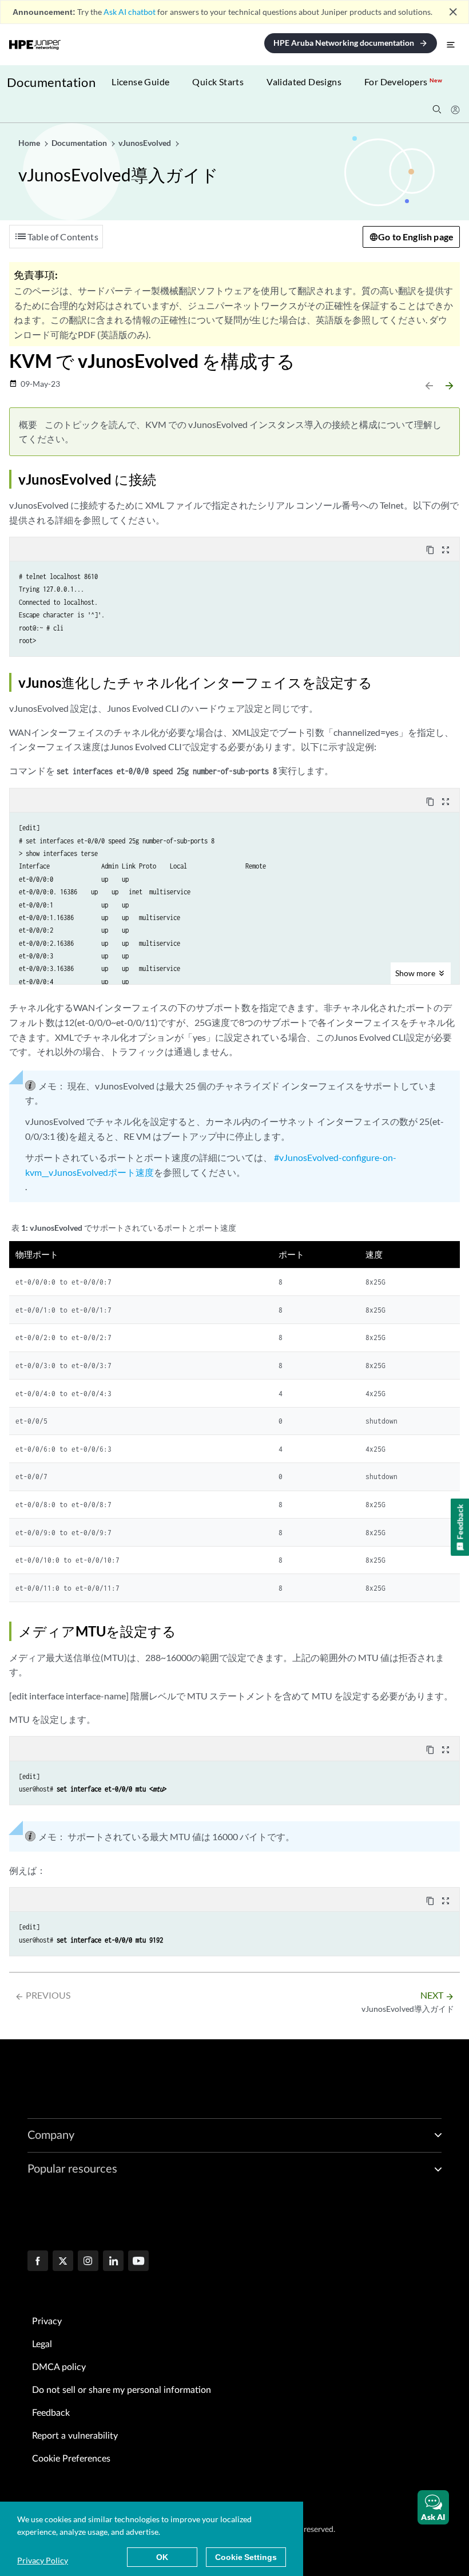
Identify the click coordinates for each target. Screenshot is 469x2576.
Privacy (47, 2321)
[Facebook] (38, 2262)
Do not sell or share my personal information (122, 2390)
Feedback (51, 2413)
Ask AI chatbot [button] (130, 12)
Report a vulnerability (75, 2436)
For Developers (403, 82)
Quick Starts (218, 82)
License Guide (140, 82)
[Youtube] (138, 2262)
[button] (433, 2507)
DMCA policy (59, 2367)
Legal (42, 2344)
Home (30, 143)
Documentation (51, 82)
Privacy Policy (43, 2560)
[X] (63, 2262)
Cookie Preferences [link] (71, 2459)
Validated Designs (304, 82)
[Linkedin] (113, 2262)
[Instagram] (88, 2262)
